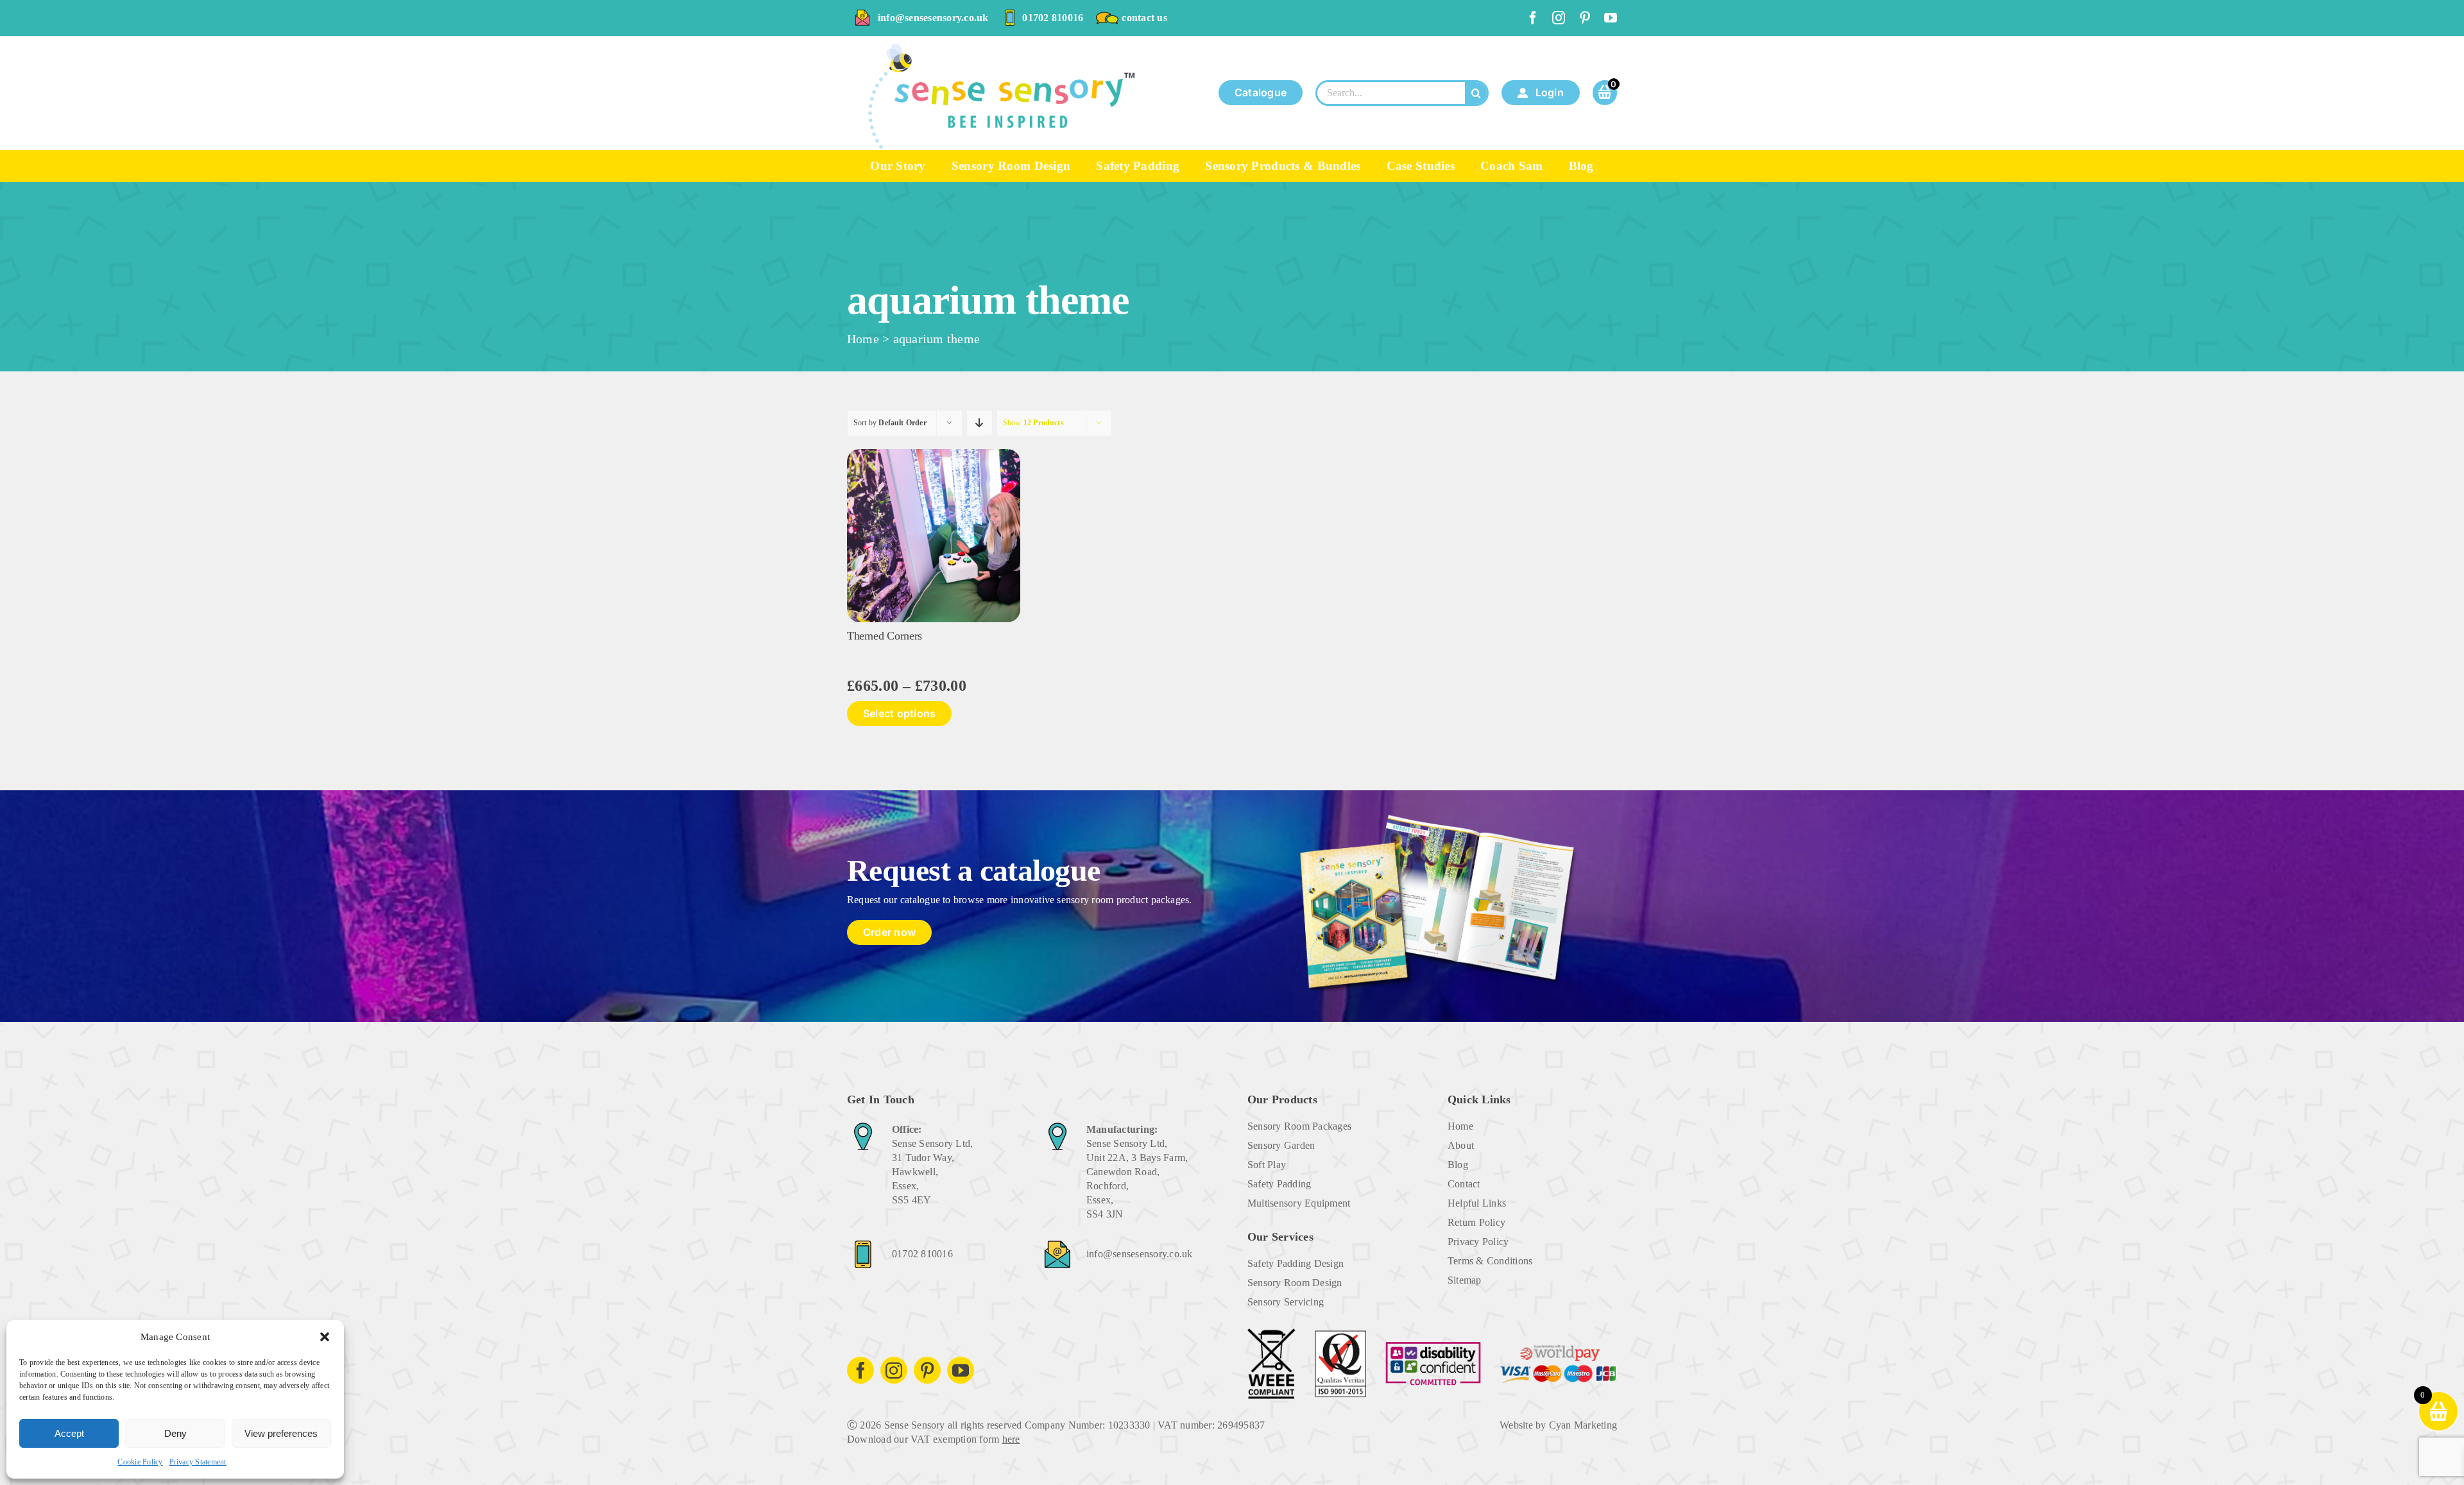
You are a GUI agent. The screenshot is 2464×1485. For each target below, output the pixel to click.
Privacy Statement (198, 1462)
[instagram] (1559, 18)
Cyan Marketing (1583, 1425)
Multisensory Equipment (1299, 1203)
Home (863, 339)
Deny (175, 1433)
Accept (69, 1433)
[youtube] (1611, 18)
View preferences (281, 1433)
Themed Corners (885, 636)
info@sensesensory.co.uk (933, 18)
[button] (325, 1337)
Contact (1464, 1184)
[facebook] (1533, 18)
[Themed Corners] (934, 454)
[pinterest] (1585, 18)
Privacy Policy (1478, 1242)
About (1461, 1145)
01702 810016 (1053, 18)
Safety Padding (1279, 1184)
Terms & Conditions (1490, 1261)
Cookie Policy (140, 1462)
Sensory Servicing (1286, 1302)
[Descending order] (980, 423)
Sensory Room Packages (1299, 1126)
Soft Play (1267, 1165)
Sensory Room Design (1295, 1283)
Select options (899, 713)
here (1011, 1439)
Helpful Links (1477, 1203)
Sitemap (1465, 1280)
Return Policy (1476, 1222)
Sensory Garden (1281, 1145)
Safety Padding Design (1296, 1263)
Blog (1458, 1165)
